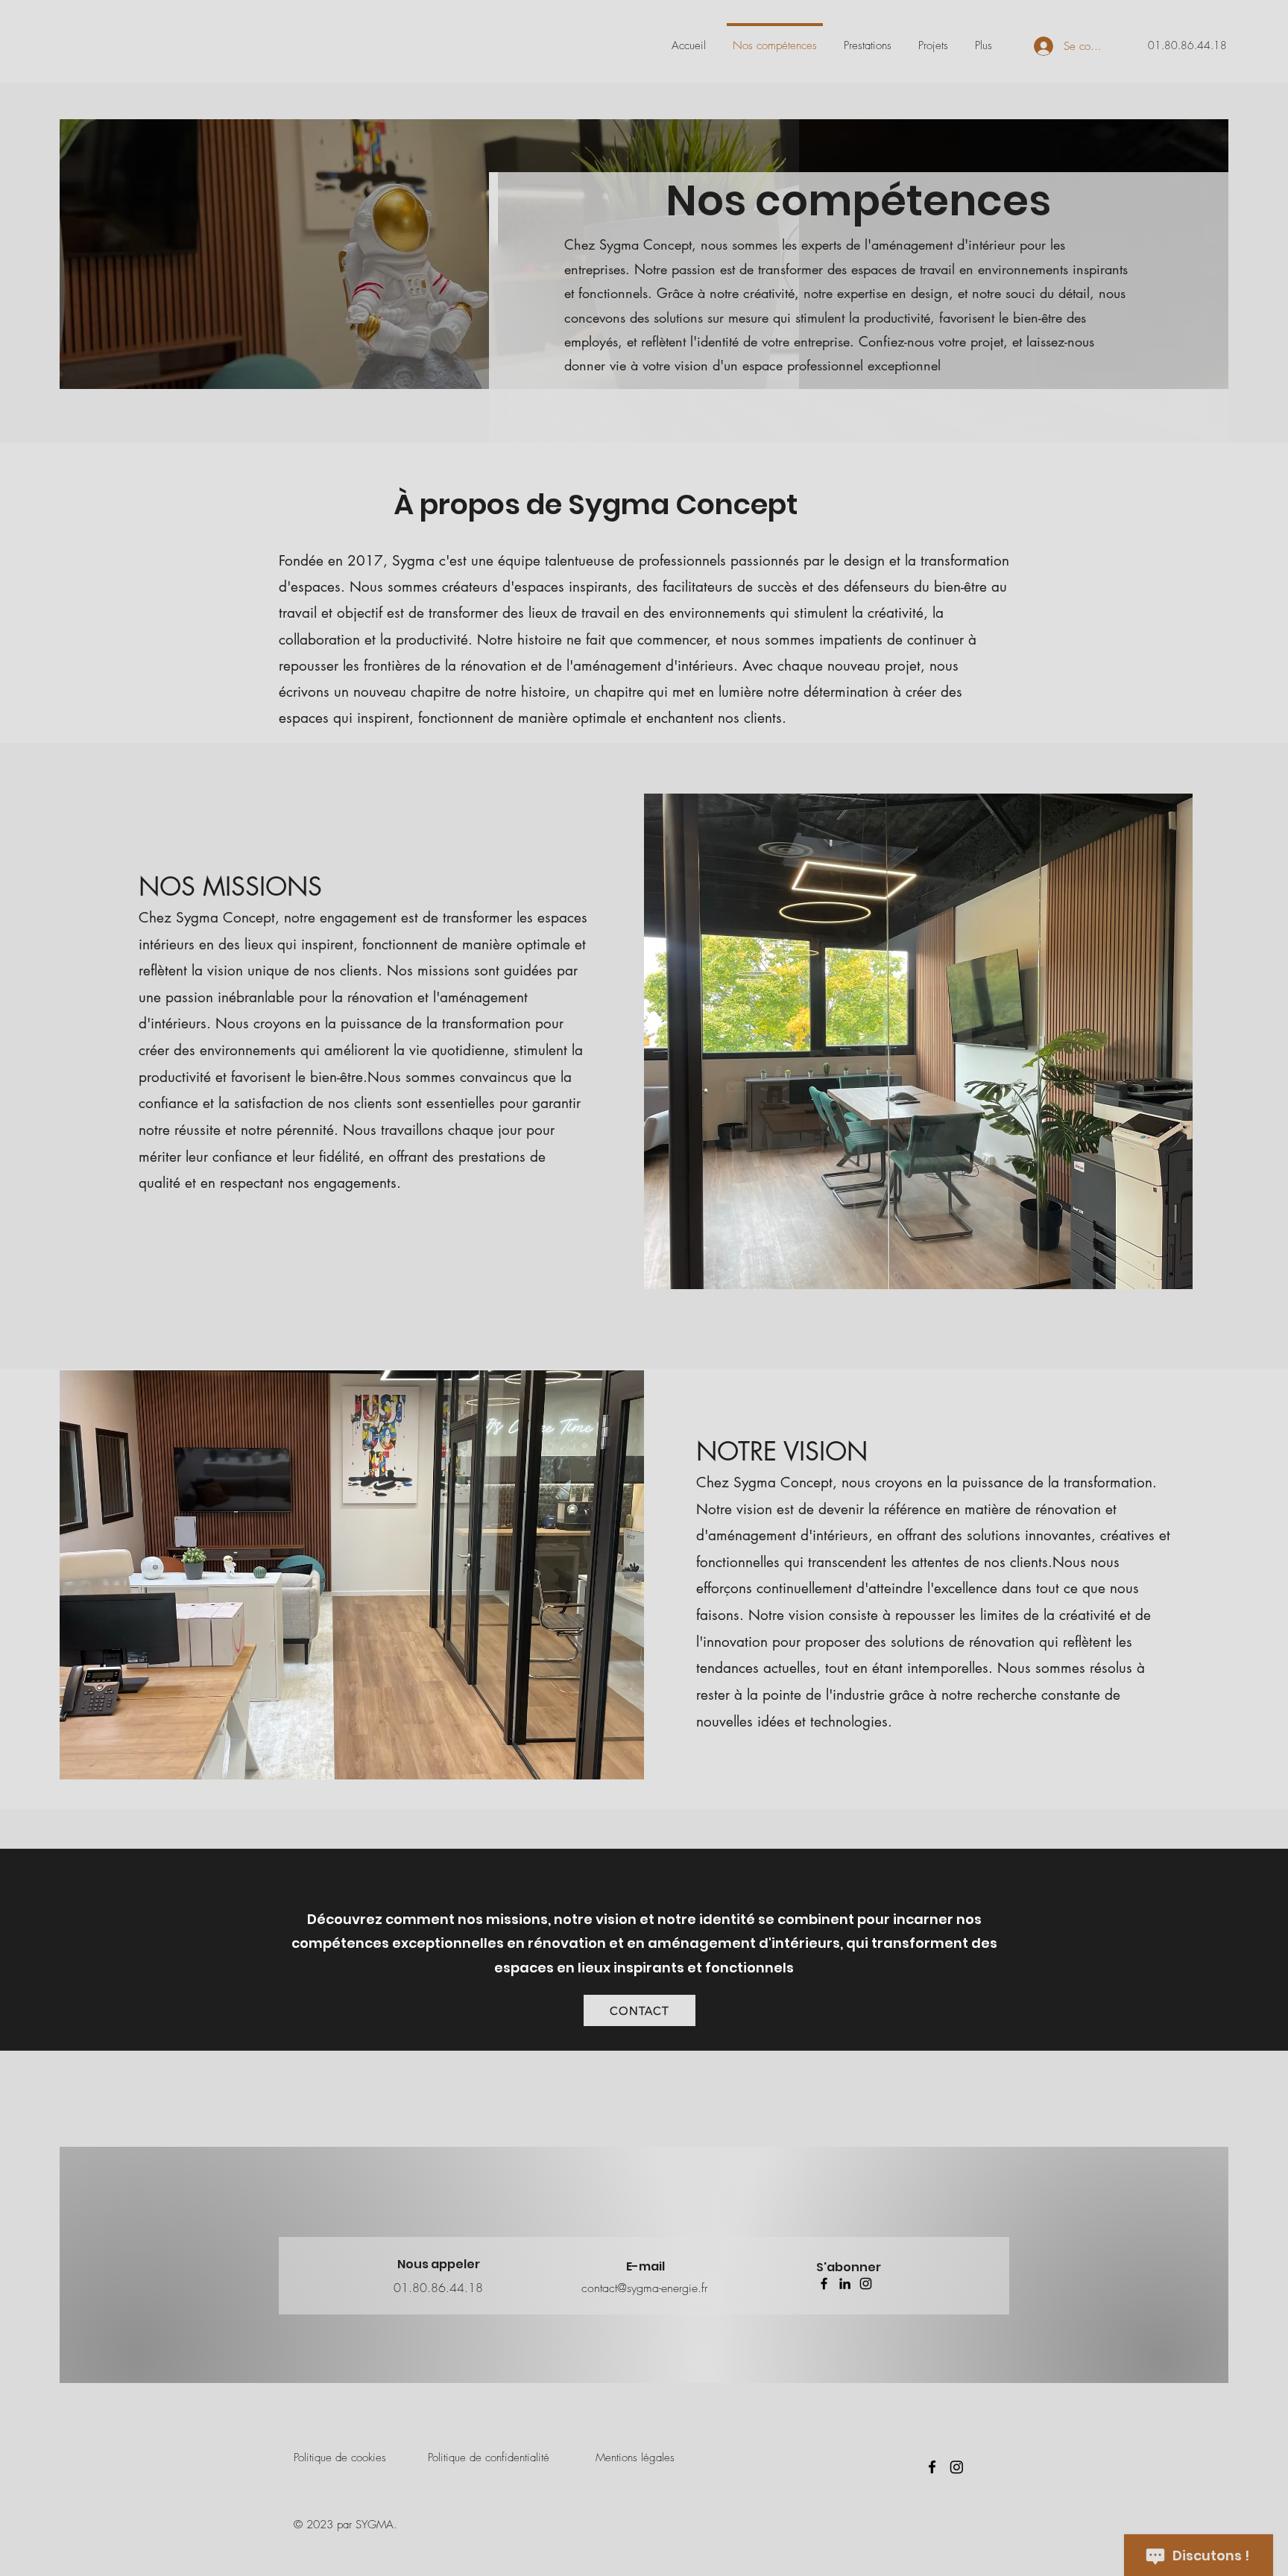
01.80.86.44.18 (1187, 45)
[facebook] (932, 2467)
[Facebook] (824, 2284)
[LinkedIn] (845, 2284)
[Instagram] (866, 2284)
